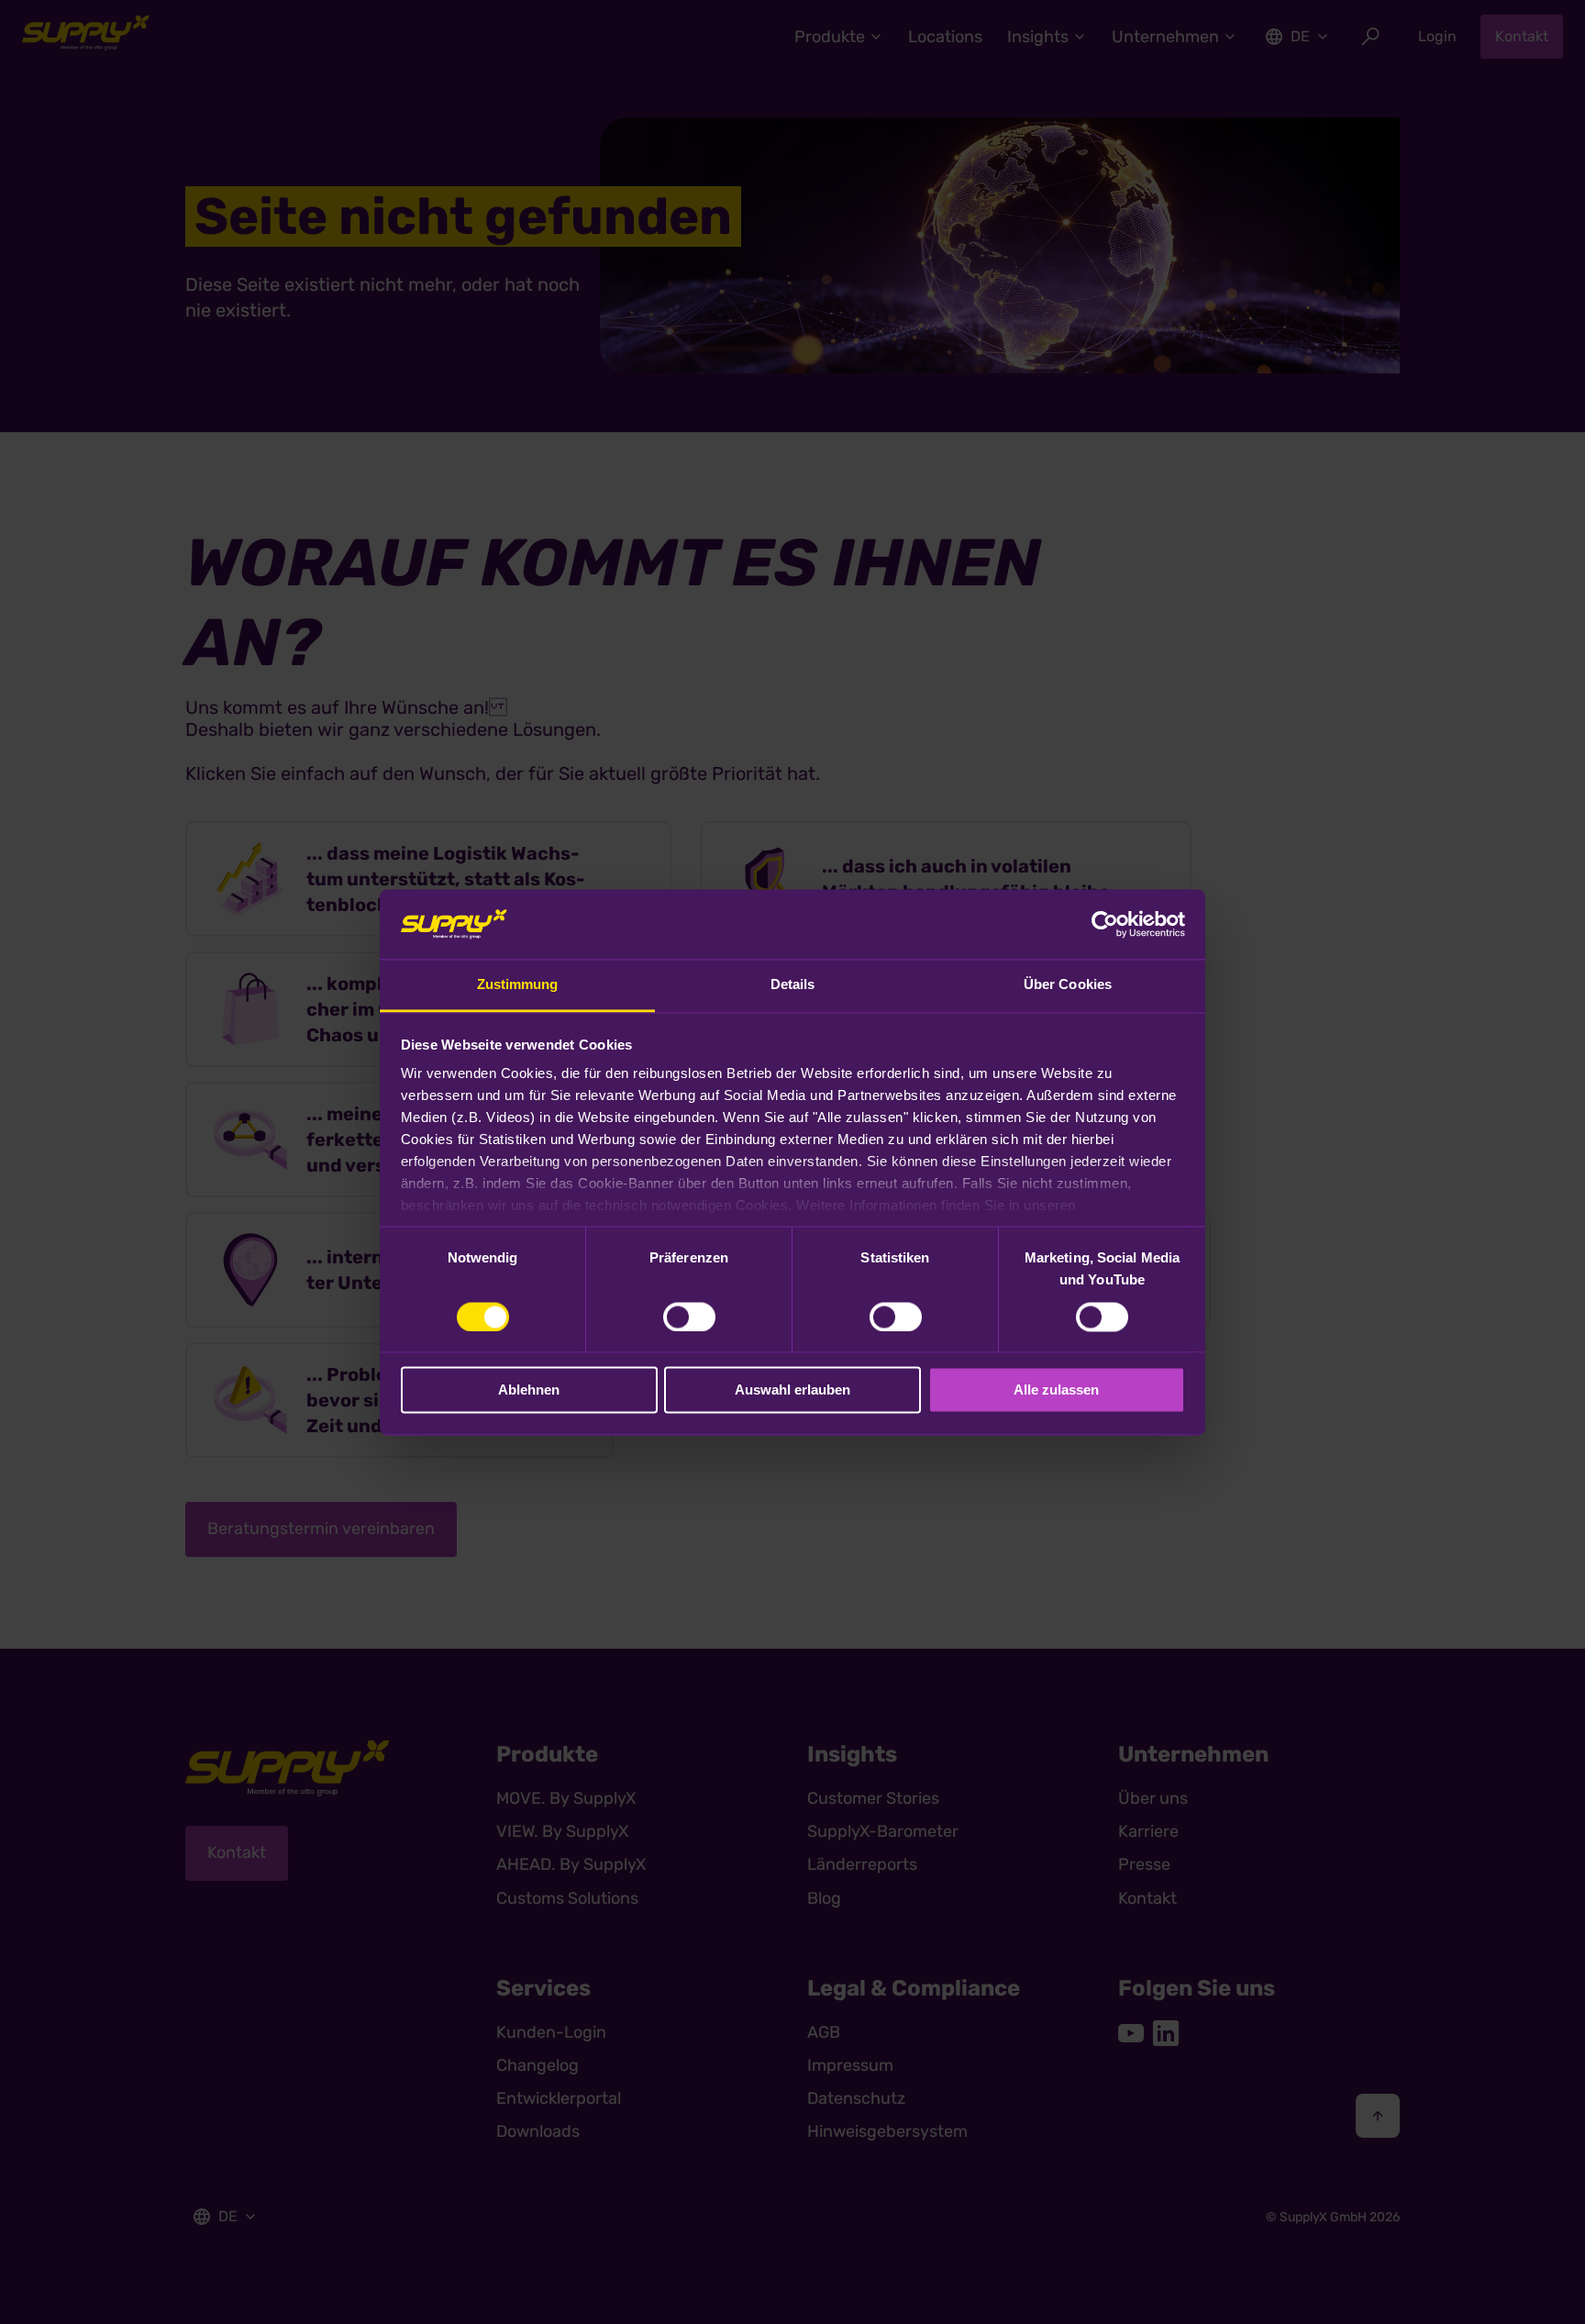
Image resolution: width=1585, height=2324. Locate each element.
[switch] (689, 1317)
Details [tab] (793, 985)
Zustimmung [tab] (518, 985)
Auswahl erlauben (792, 1390)
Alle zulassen (1056, 1390)
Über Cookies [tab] (1068, 985)
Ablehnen (529, 1390)
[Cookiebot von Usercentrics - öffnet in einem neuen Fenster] (1105, 924)
